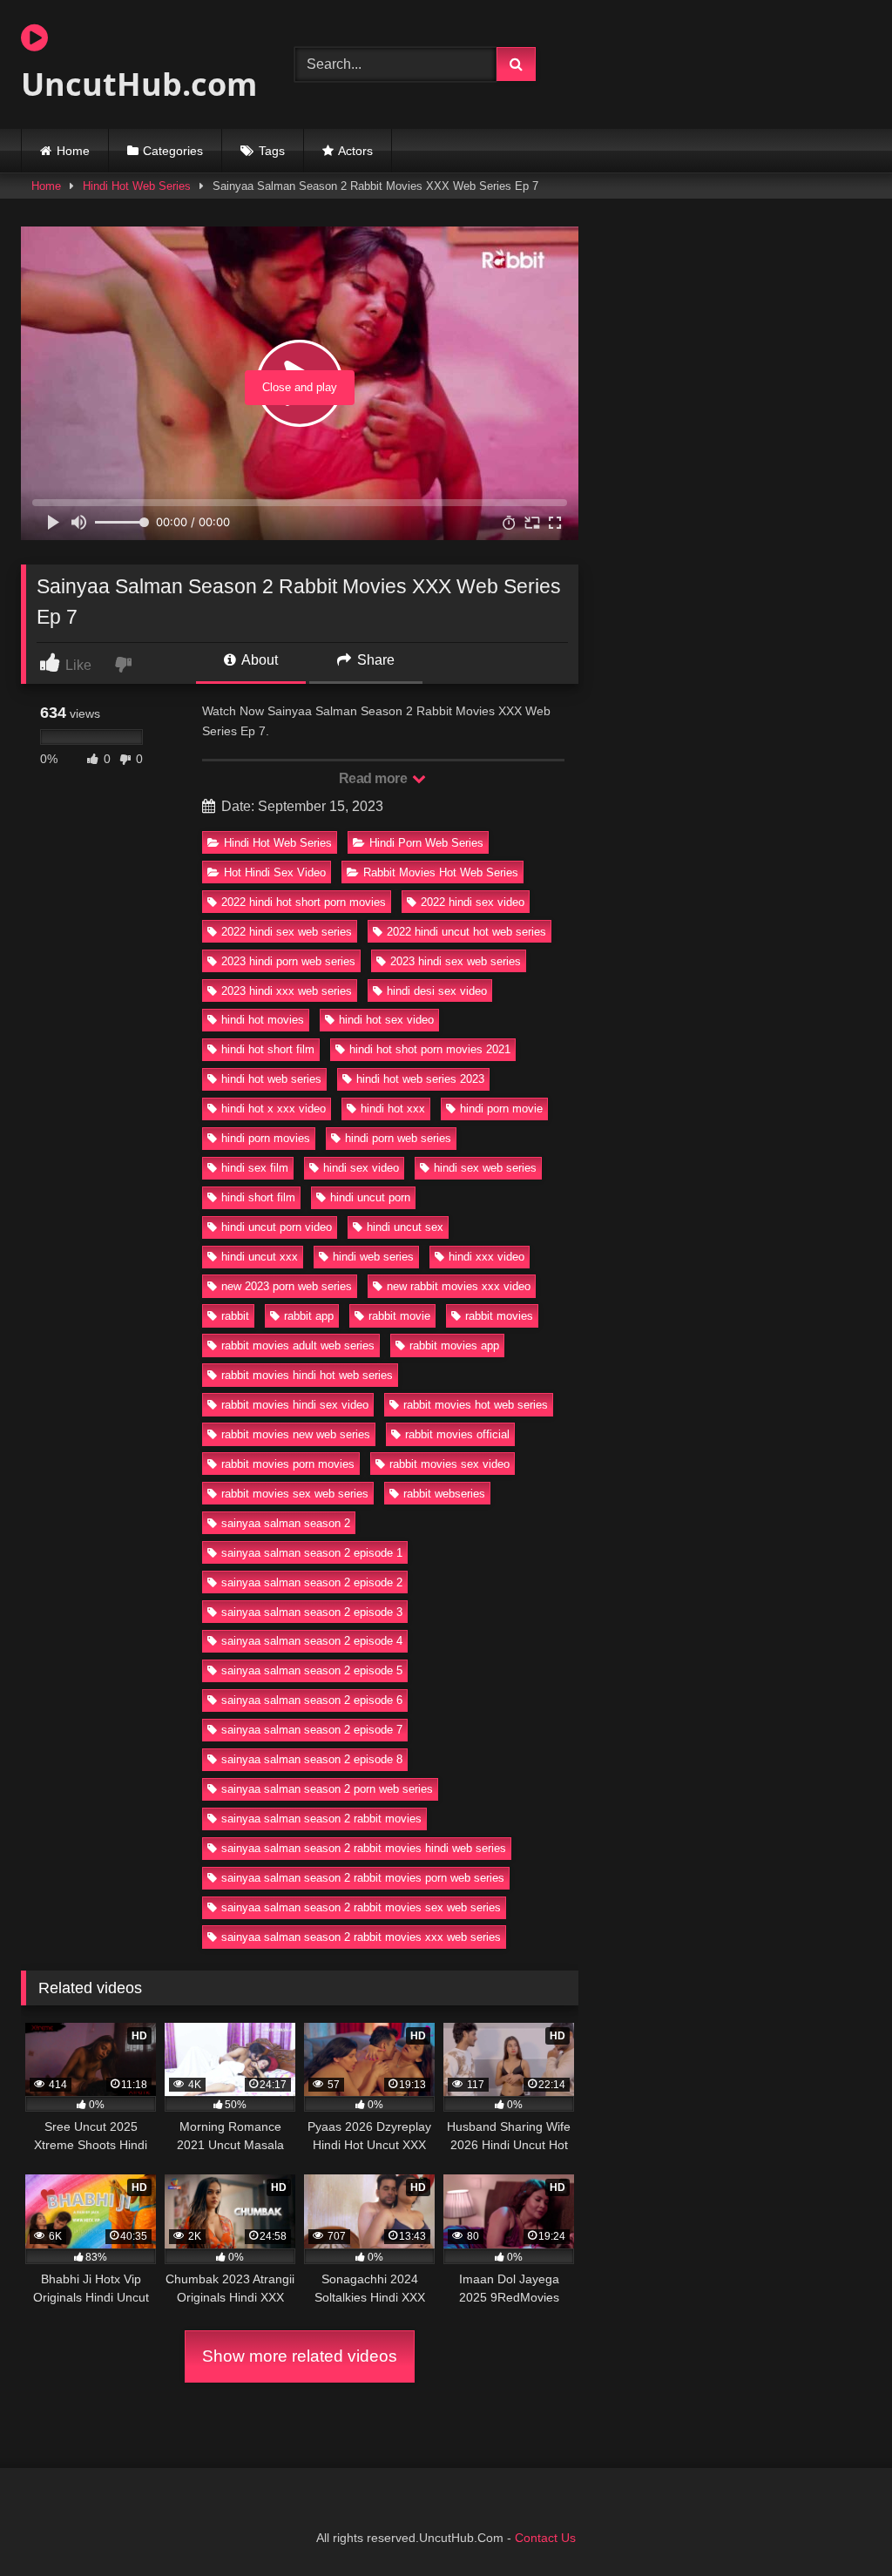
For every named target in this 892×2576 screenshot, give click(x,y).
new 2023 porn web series (287, 1286)
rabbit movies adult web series (298, 1345)
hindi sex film (255, 1168)
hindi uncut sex (405, 1227)
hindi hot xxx (393, 1109)
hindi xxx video (487, 1257)
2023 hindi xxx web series (287, 991)
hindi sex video (361, 1168)
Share (374, 660)
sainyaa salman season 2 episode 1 (312, 1553)
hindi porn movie (501, 1109)
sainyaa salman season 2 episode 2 (312, 1582)
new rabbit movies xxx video (459, 1286)
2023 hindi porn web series (288, 961)
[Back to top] (838, 2524)
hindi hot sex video (386, 1020)
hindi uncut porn (370, 1197)
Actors (355, 151)
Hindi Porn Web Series (426, 843)
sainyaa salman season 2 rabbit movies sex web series (361, 1907)
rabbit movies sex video (449, 1464)
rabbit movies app (454, 1345)
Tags (272, 151)
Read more (375, 778)
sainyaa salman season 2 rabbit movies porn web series (363, 1878)
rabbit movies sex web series (295, 1494)
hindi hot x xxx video (274, 1109)
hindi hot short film (268, 1049)
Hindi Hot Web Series (137, 186)
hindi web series (373, 1257)
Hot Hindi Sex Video (275, 872)
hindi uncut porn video (277, 1227)
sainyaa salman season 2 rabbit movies (321, 1819)
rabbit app (309, 1316)
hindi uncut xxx (260, 1257)
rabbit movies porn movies (288, 1464)
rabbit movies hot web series (476, 1405)
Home (73, 151)
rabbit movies (499, 1316)
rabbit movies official (457, 1434)
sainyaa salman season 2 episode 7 (312, 1730)
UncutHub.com (138, 84)
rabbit (235, 1316)
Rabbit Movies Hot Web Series (441, 872)
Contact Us (545, 2538)
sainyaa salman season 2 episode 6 (312, 1700)
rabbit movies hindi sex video (295, 1405)
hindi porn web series (398, 1138)
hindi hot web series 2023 (420, 1079)
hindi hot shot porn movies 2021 (430, 1049)
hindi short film (258, 1197)
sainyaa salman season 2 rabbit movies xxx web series (361, 1937)
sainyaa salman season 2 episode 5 (312, 1670)
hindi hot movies (263, 1020)
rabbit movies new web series (296, 1434)
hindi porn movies (266, 1138)
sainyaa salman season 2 (286, 1523)
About (258, 660)
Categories (173, 151)
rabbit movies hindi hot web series (307, 1375)
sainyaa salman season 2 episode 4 (312, 1641)
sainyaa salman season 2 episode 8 (312, 1759)
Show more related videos (300, 2356)
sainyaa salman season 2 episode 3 (312, 1612)
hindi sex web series (485, 1168)
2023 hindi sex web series (456, 961)
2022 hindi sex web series (287, 932)
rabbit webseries (444, 1494)
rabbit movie (399, 1316)
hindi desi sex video (437, 991)
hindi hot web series (271, 1079)
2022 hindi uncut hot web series (466, 932)
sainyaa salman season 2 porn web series (327, 1789)
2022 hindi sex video (473, 902)
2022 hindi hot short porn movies (304, 902)
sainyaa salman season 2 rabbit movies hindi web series (364, 1848)
